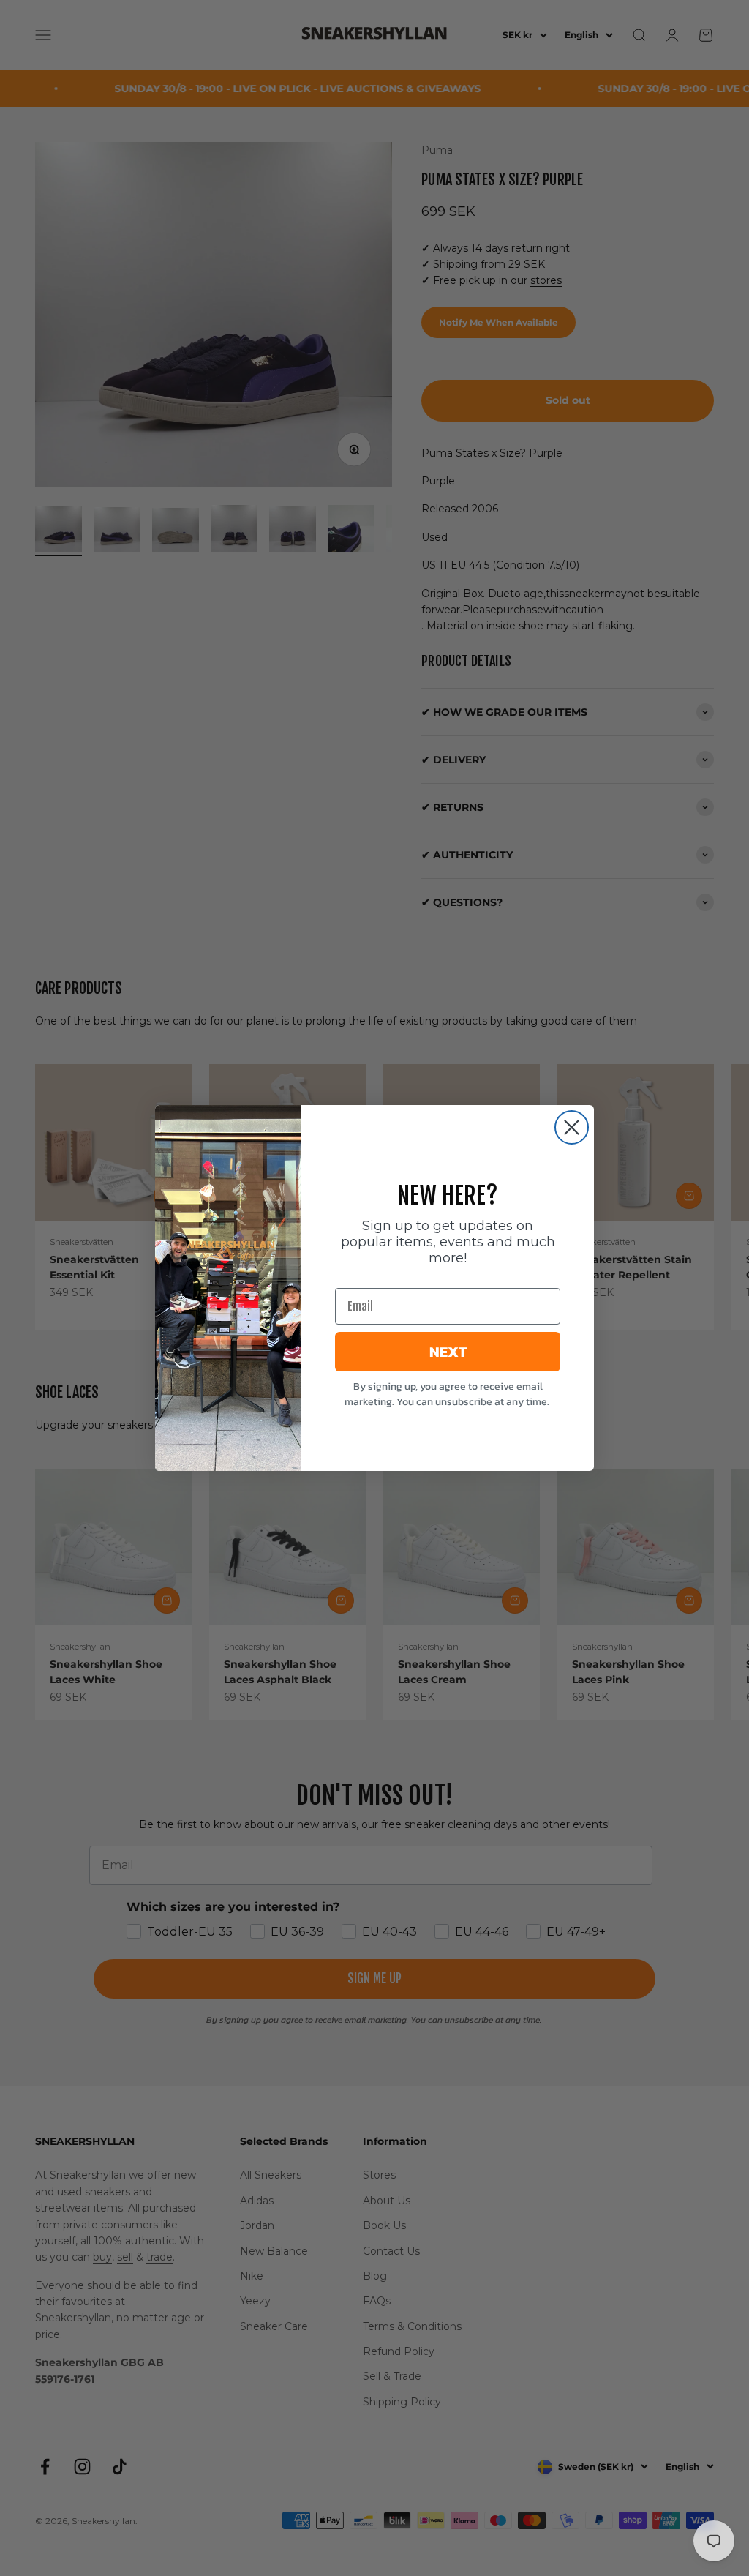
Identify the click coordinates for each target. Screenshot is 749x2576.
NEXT (448, 1352)
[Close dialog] (572, 1127)
